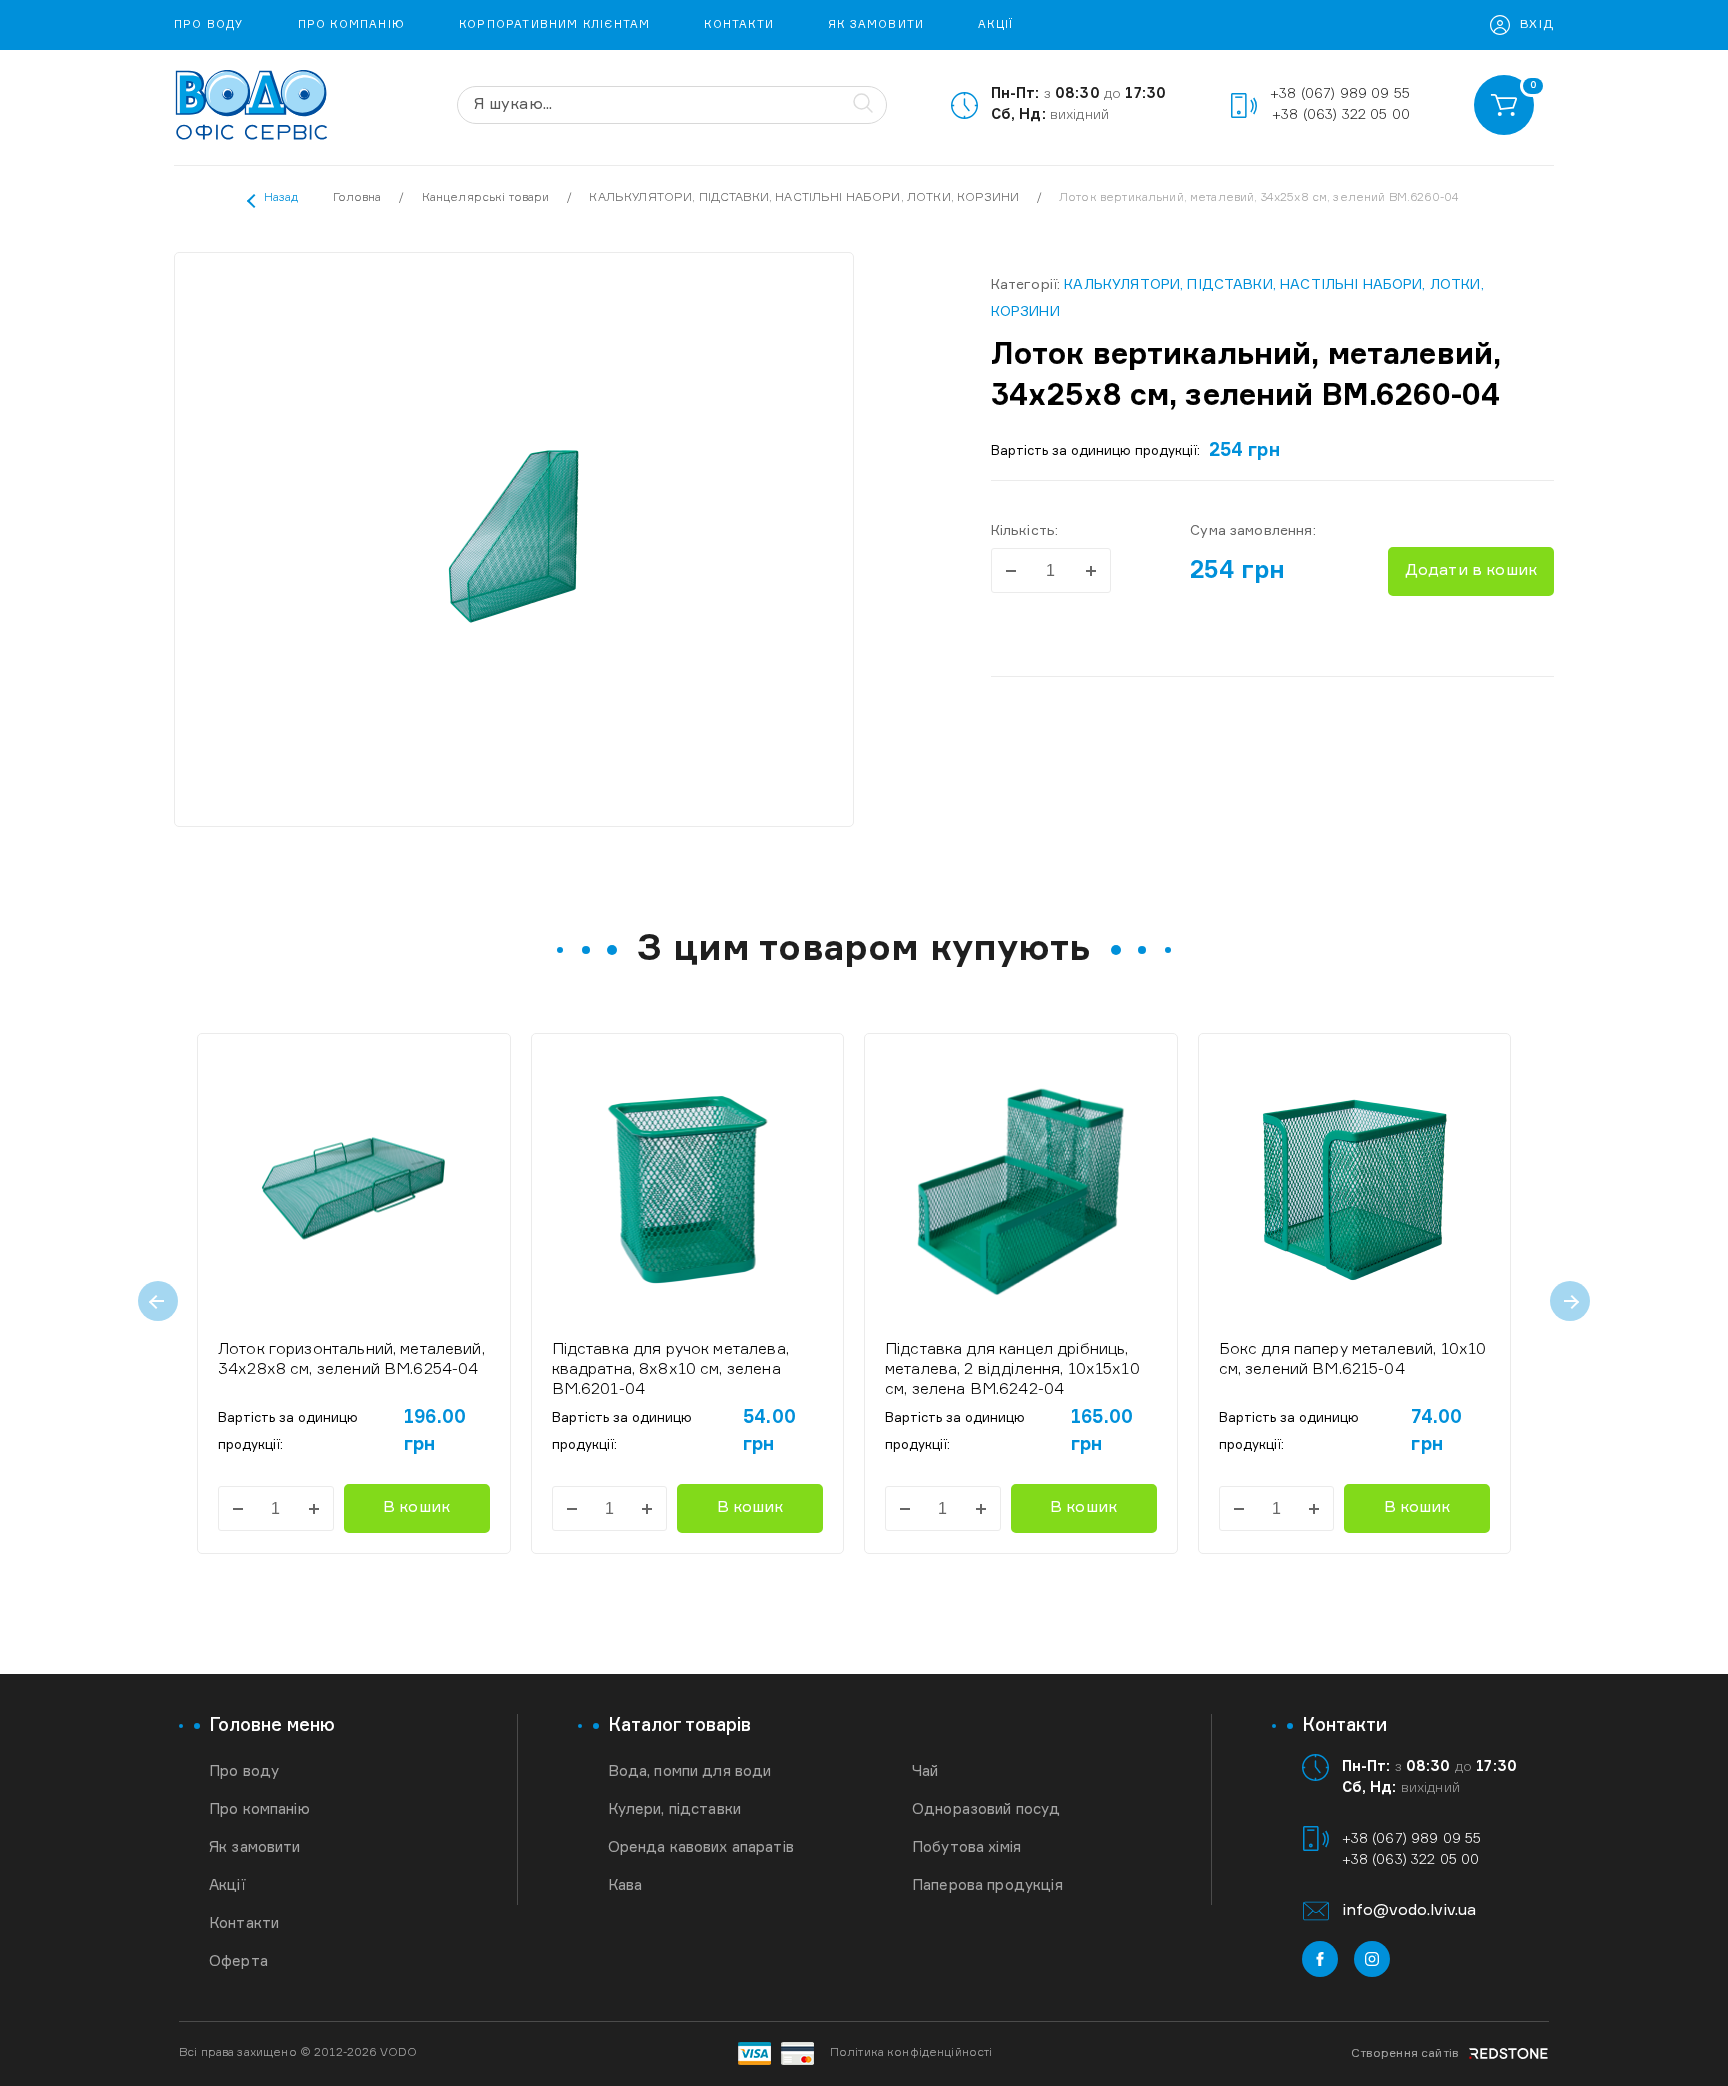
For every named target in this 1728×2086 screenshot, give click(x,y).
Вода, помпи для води (690, 1771)
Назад (281, 198)
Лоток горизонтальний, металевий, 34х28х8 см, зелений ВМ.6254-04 (351, 1360)
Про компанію (351, 24)
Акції (995, 24)
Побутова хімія (966, 1847)
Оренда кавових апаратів (701, 1847)
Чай (925, 1771)
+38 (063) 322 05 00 (1341, 115)
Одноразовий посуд (986, 1809)
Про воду (209, 24)
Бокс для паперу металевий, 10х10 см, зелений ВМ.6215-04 (1353, 1360)
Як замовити (876, 24)
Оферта (238, 1961)
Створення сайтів (1405, 2054)
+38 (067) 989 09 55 (1340, 94)
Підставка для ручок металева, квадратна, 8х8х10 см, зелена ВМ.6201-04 (670, 1370)
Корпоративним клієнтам (554, 24)
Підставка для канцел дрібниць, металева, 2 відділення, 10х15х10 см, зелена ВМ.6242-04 (1012, 1370)
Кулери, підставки (675, 1809)
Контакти (739, 24)
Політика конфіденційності (911, 2053)
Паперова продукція (987, 1885)
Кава (625, 1885)
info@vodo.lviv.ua (1409, 1911)
